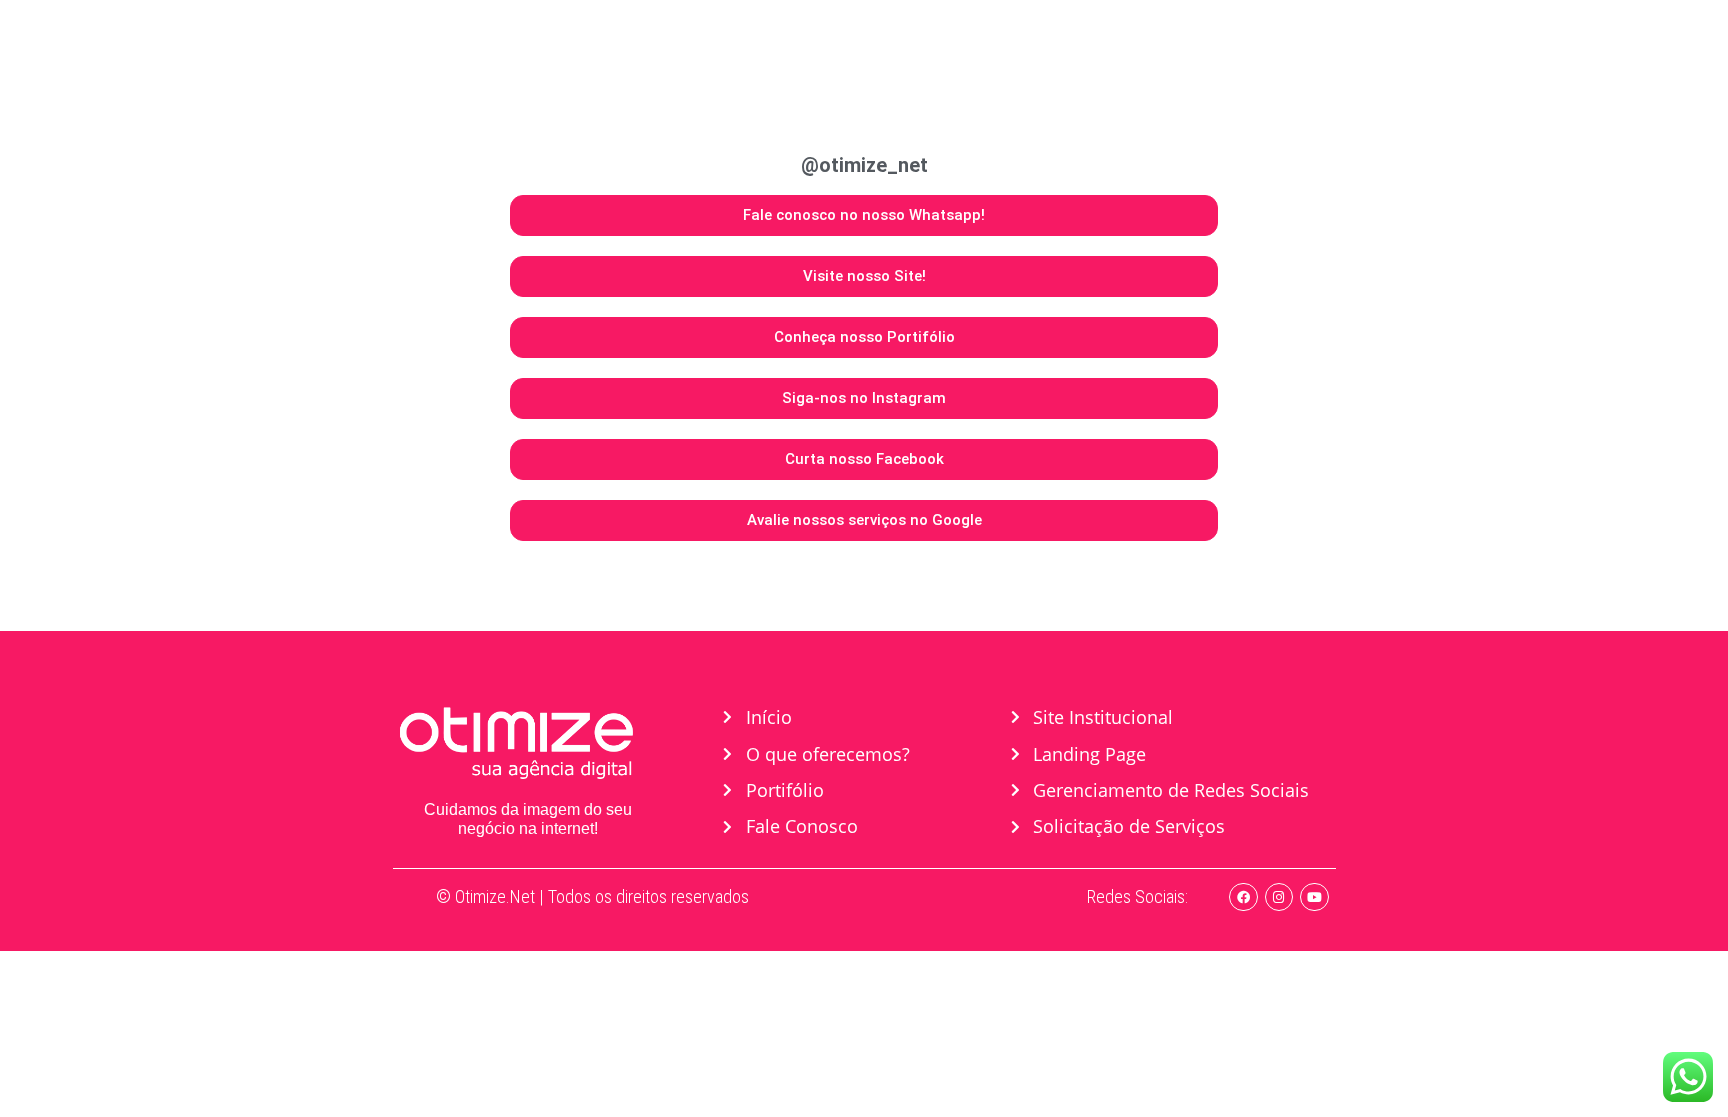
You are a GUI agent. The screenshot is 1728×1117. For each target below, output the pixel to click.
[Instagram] (1279, 897)
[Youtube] (1314, 897)
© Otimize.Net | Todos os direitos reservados (592, 896)
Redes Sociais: (1137, 896)
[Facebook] (1243, 897)
